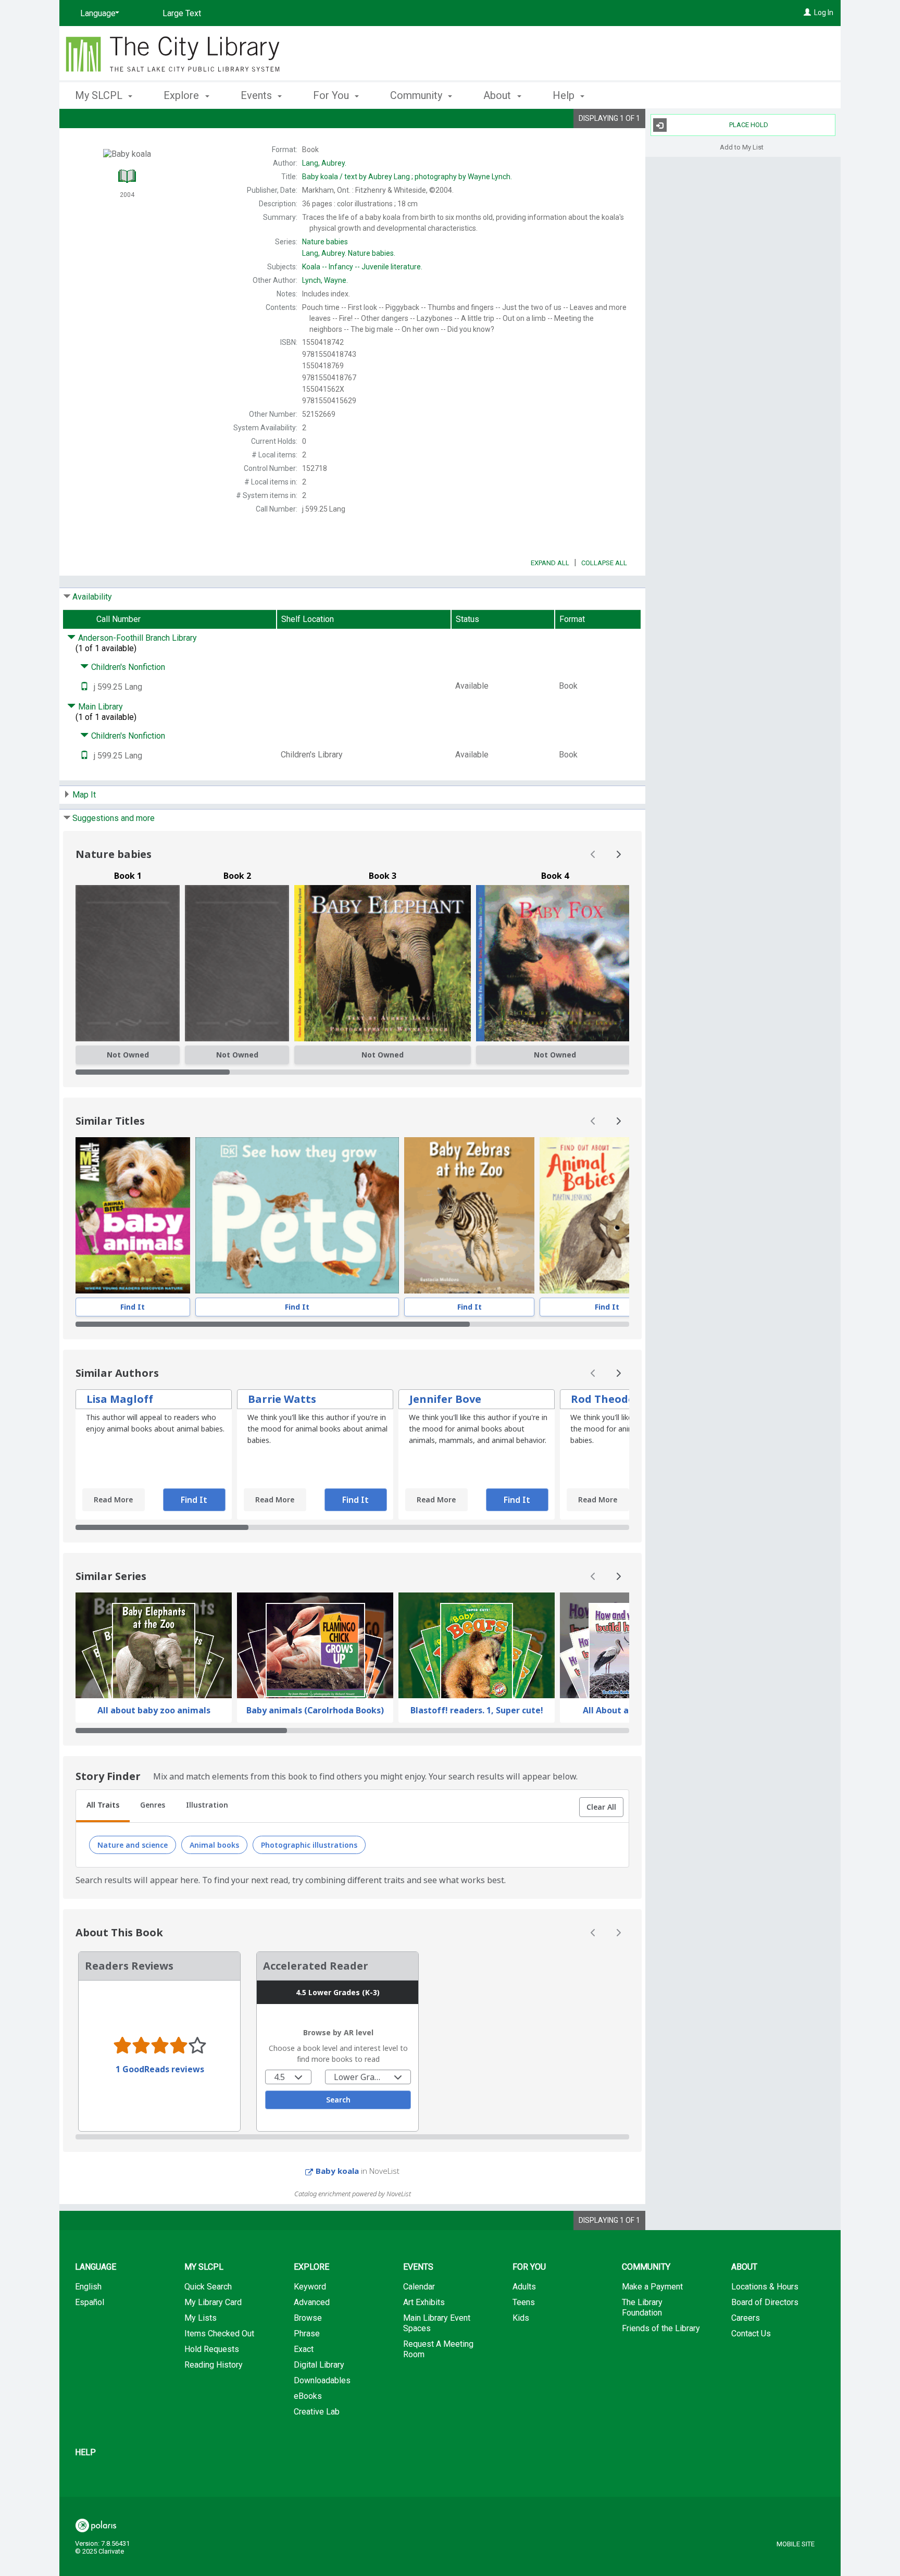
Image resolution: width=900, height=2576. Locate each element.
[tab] (103, 1806)
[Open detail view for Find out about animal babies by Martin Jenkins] (607, 1215)
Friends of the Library (661, 2328)
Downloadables (322, 2380)
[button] (601, 1807)
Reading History (214, 2365)
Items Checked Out (219, 2334)
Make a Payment (652, 2287)
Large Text (182, 13)
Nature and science (133, 1845)
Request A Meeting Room (438, 2349)
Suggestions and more (114, 818)
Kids (521, 2318)
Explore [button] (183, 95)
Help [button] (565, 95)
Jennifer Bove (445, 1399)
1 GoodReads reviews (160, 2069)
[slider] (352, 1072)
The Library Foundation (642, 2307)
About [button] (498, 95)
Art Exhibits (424, 2302)
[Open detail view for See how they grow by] (297, 1215)
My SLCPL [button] (100, 95)
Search (338, 2100)
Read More (113, 1499)
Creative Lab (317, 2412)
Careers (746, 2318)
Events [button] (258, 95)
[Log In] (807, 13)
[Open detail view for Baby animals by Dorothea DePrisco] (133, 1215)
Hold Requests (212, 2349)
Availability (92, 597)
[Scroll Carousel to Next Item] (618, 854)
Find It (133, 1307)
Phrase (307, 2334)
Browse (308, 2318)
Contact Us (751, 2334)
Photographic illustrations (309, 1845)
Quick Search (208, 2287)
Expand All (550, 563)
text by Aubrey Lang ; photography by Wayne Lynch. (407, 177)
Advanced (312, 2302)
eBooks (308, 2396)
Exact (304, 2349)
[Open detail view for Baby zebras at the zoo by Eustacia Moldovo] (469, 1215)
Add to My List (742, 147)
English (88, 2287)
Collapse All (604, 563)
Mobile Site (796, 2544)
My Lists (201, 2318)
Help (85, 2452)
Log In (824, 13)
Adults (524, 2287)
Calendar (419, 2287)
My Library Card (213, 2302)
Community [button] (417, 95)
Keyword (310, 2287)
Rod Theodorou (612, 1399)
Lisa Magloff (120, 1399)
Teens (524, 2302)
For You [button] (332, 95)
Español (90, 2302)
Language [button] (96, 2267)
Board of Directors (765, 2302)
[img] (128, 963)
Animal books (214, 1845)
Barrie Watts (282, 1399)
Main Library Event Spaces (437, 2323)
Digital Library (319, 2365)
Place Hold (749, 125)
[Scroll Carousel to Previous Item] (593, 854)
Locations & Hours (765, 2287)
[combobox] (288, 2077)
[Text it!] (84, 687)
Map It (84, 795)
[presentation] (133, 1215)
